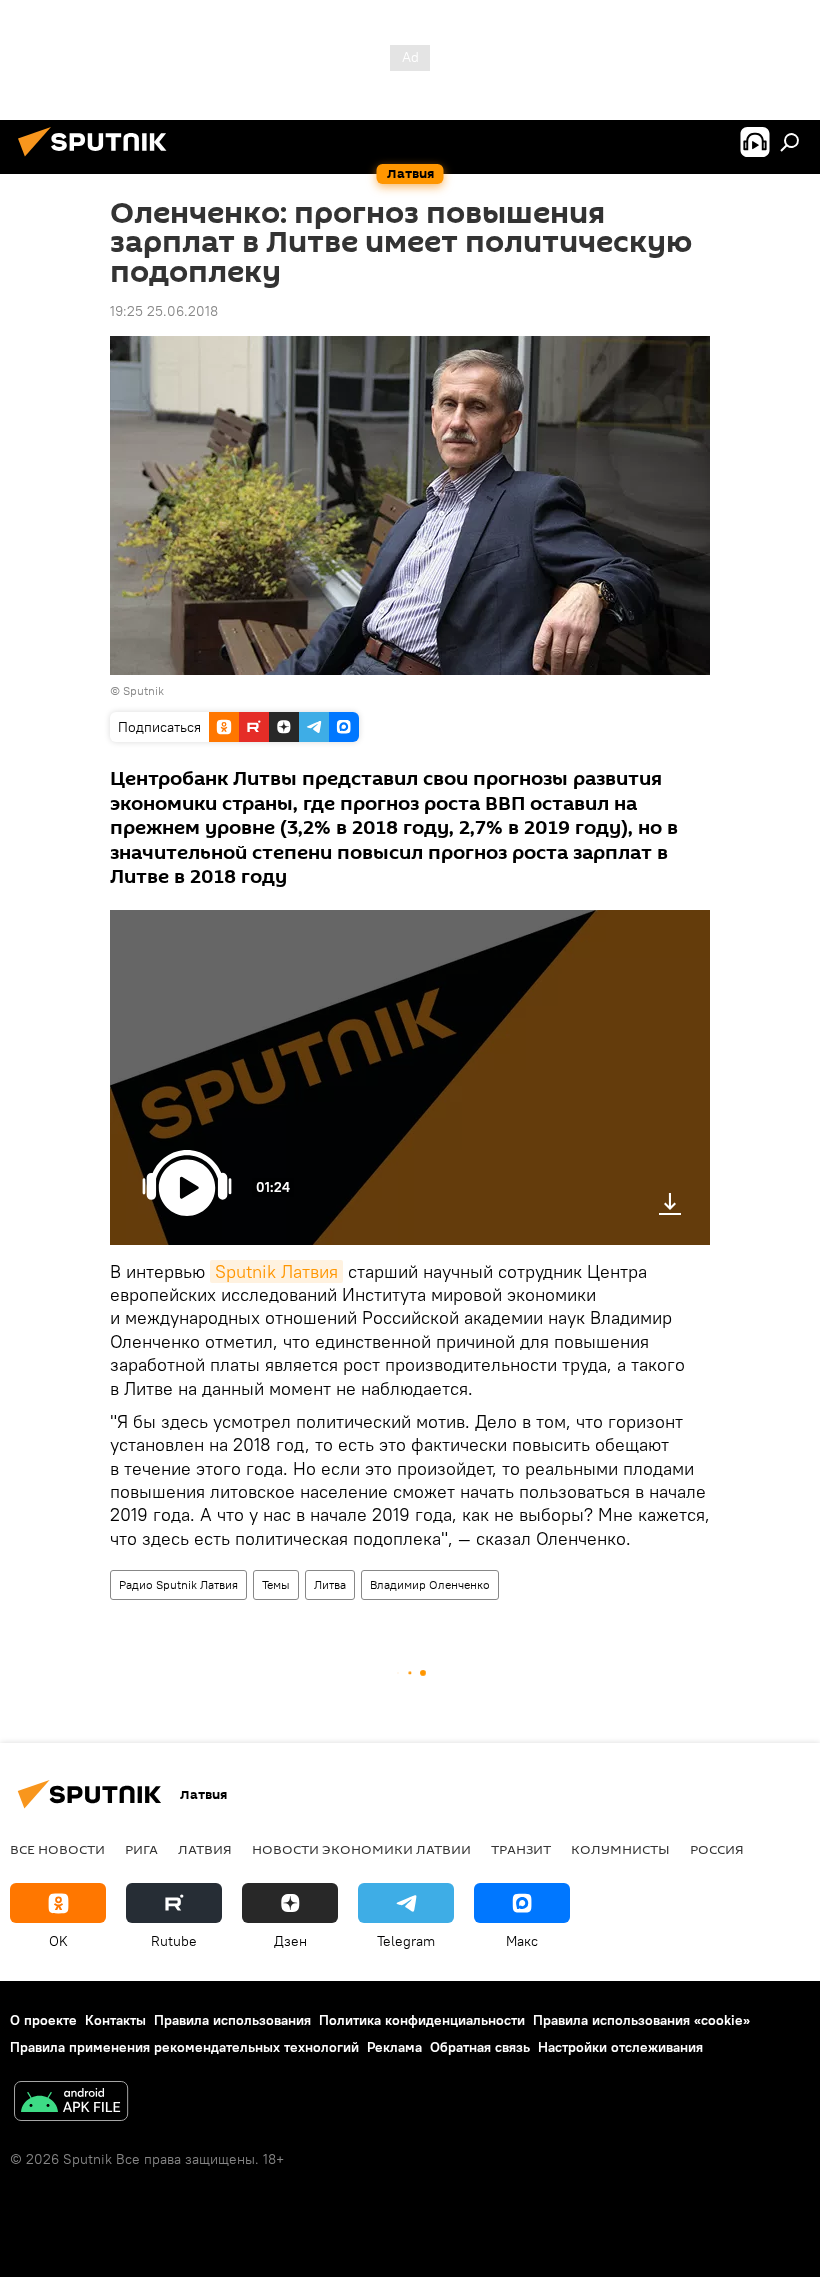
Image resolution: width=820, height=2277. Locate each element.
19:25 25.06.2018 (164, 311)
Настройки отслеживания (620, 2047)
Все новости (57, 1849)
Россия (717, 1849)
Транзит (521, 1849)
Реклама (394, 2047)
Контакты (115, 2020)
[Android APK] (71, 2103)
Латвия (205, 1849)
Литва (330, 1584)
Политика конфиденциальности (422, 2020)
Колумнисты (620, 1849)
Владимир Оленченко (430, 1584)
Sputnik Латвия (276, 1271)
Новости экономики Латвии (361, 1849)
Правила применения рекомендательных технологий (184, 2047)
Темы (276, 1584)
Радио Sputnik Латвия (178, 1584)
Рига (141, 1849)
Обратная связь (480, 2047)
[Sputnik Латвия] (98, 159)
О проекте (43, 2020)
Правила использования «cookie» (641, 2020)
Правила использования (232, 2020)
